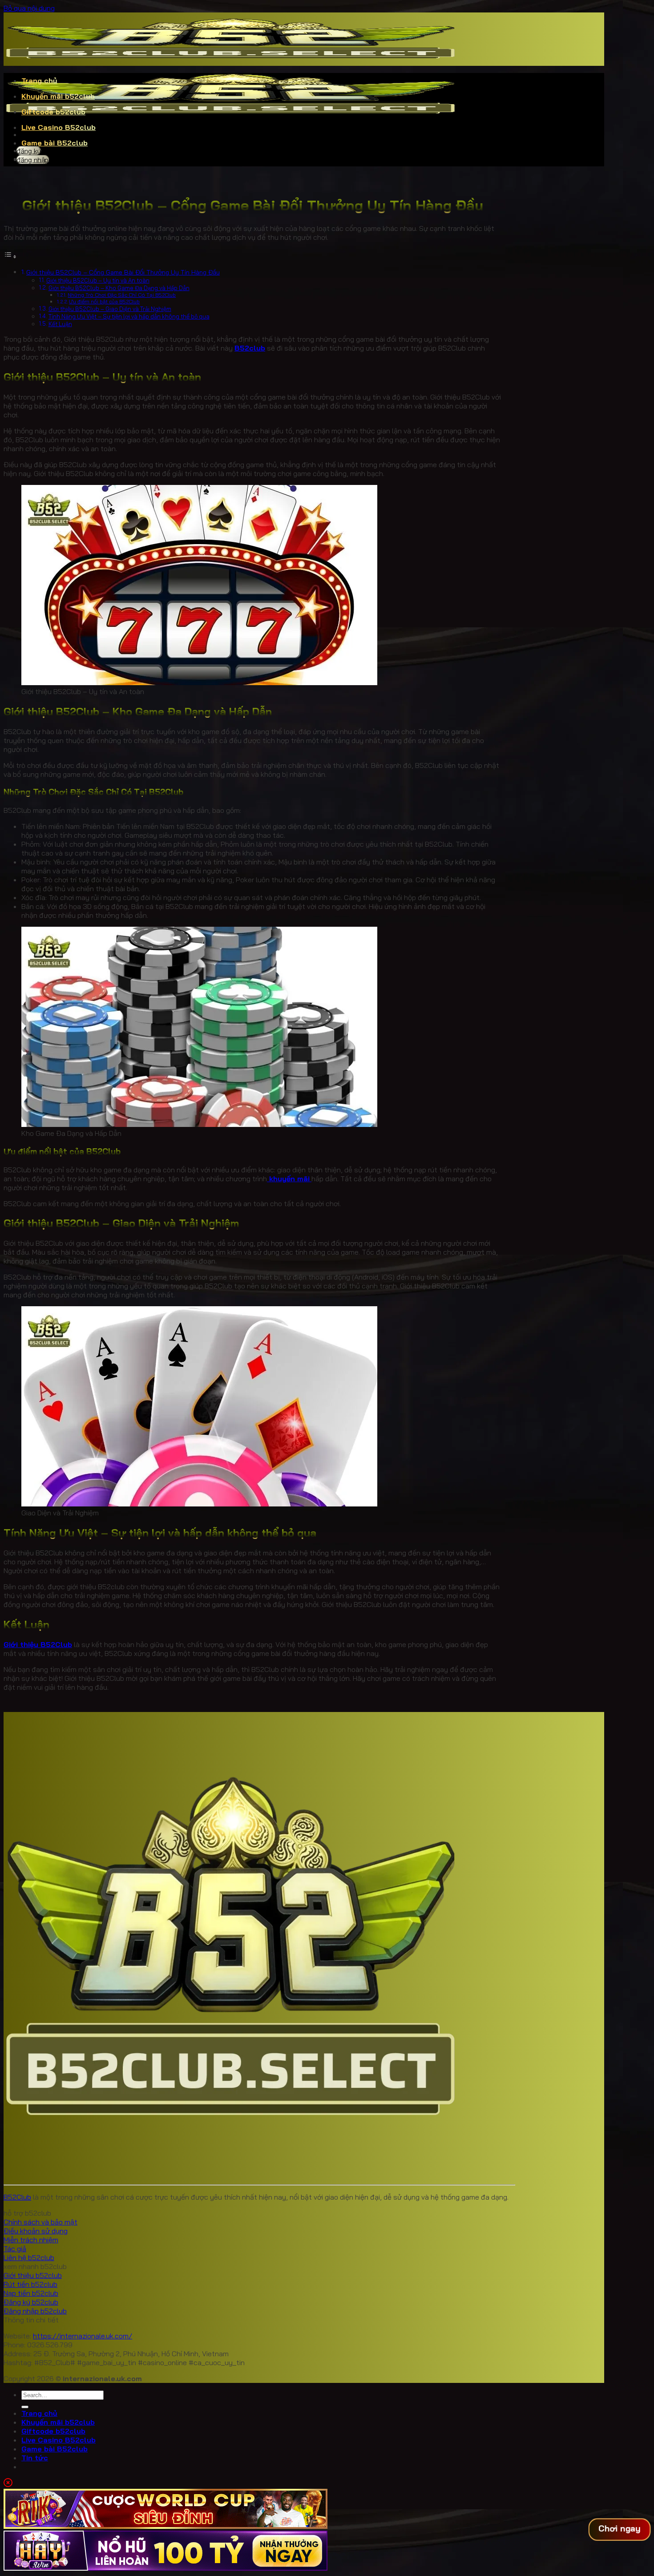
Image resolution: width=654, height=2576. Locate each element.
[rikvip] (166, 2526)
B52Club (17, 2197)
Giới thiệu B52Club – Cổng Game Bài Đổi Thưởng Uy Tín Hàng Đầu (123, 272)
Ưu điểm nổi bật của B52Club (104, 301)
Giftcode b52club (53, 112)
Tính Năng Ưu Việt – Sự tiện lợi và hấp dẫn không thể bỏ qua (129, 316)
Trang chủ (39, 81)
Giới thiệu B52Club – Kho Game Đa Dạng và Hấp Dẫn (119, 288)
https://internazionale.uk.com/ (83, 2336)
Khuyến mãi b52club (58, 96)
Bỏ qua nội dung (29, 8)
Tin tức (35, 2458)
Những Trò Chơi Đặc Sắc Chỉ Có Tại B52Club (122, 295)
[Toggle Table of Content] (10, 256)
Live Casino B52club (59, 127)
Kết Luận (60, 324)
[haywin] (166, 2568)
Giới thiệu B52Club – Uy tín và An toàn (98, 280)
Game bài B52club (54, 143)
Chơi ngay (619, 2529)
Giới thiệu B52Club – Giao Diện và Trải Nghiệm (110, 309)
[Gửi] (25, 2407)
